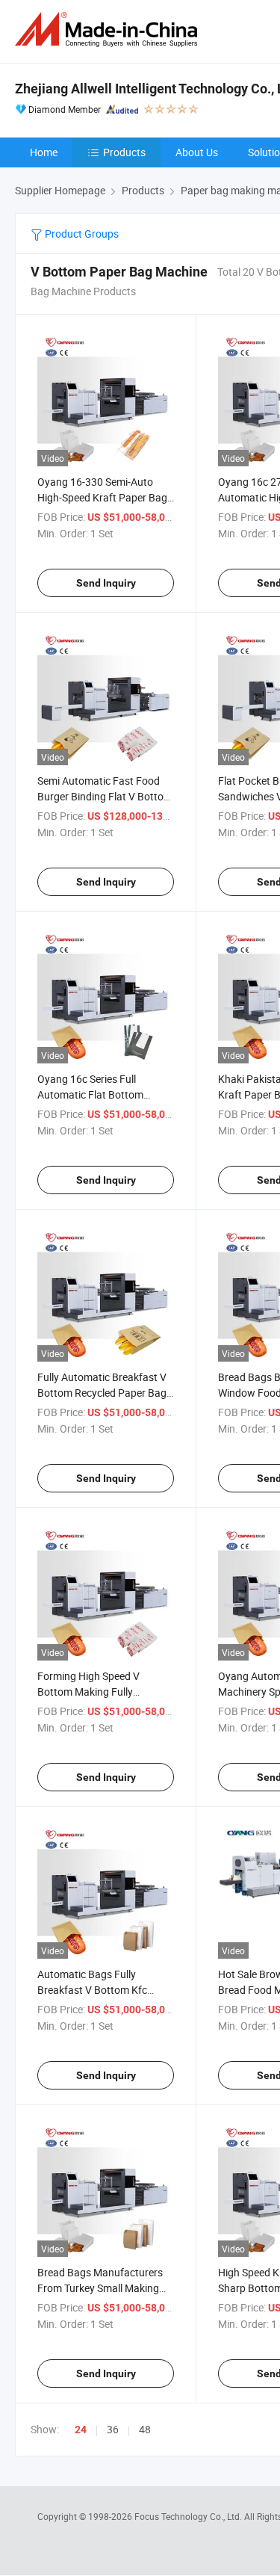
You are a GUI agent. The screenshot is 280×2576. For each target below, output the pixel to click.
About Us (197, 152)
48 (145, 2429)
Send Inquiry (106, 583)
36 (113, 2429)
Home (44, 152)
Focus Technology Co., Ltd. (189, 2516)
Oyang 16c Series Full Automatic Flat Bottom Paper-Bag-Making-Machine (102, 1094)
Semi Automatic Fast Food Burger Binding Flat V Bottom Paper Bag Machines (105, 796)
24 (81, 2430)
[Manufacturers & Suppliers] (109, 30)
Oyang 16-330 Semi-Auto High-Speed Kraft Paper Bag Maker (102, 497)
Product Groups (81, 234)
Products (124, 152)
